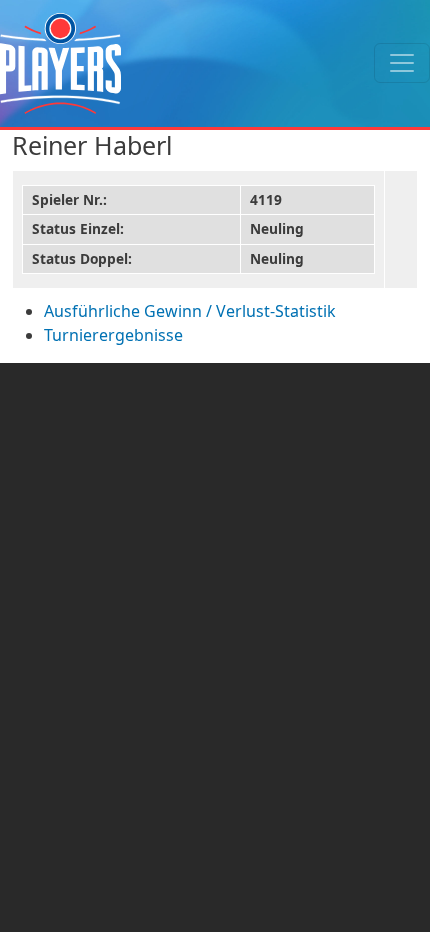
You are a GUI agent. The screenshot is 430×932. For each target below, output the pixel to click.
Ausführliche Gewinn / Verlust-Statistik (190, 311)
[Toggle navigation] (402, 63)
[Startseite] (60, 63)
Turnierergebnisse (113, 335)
